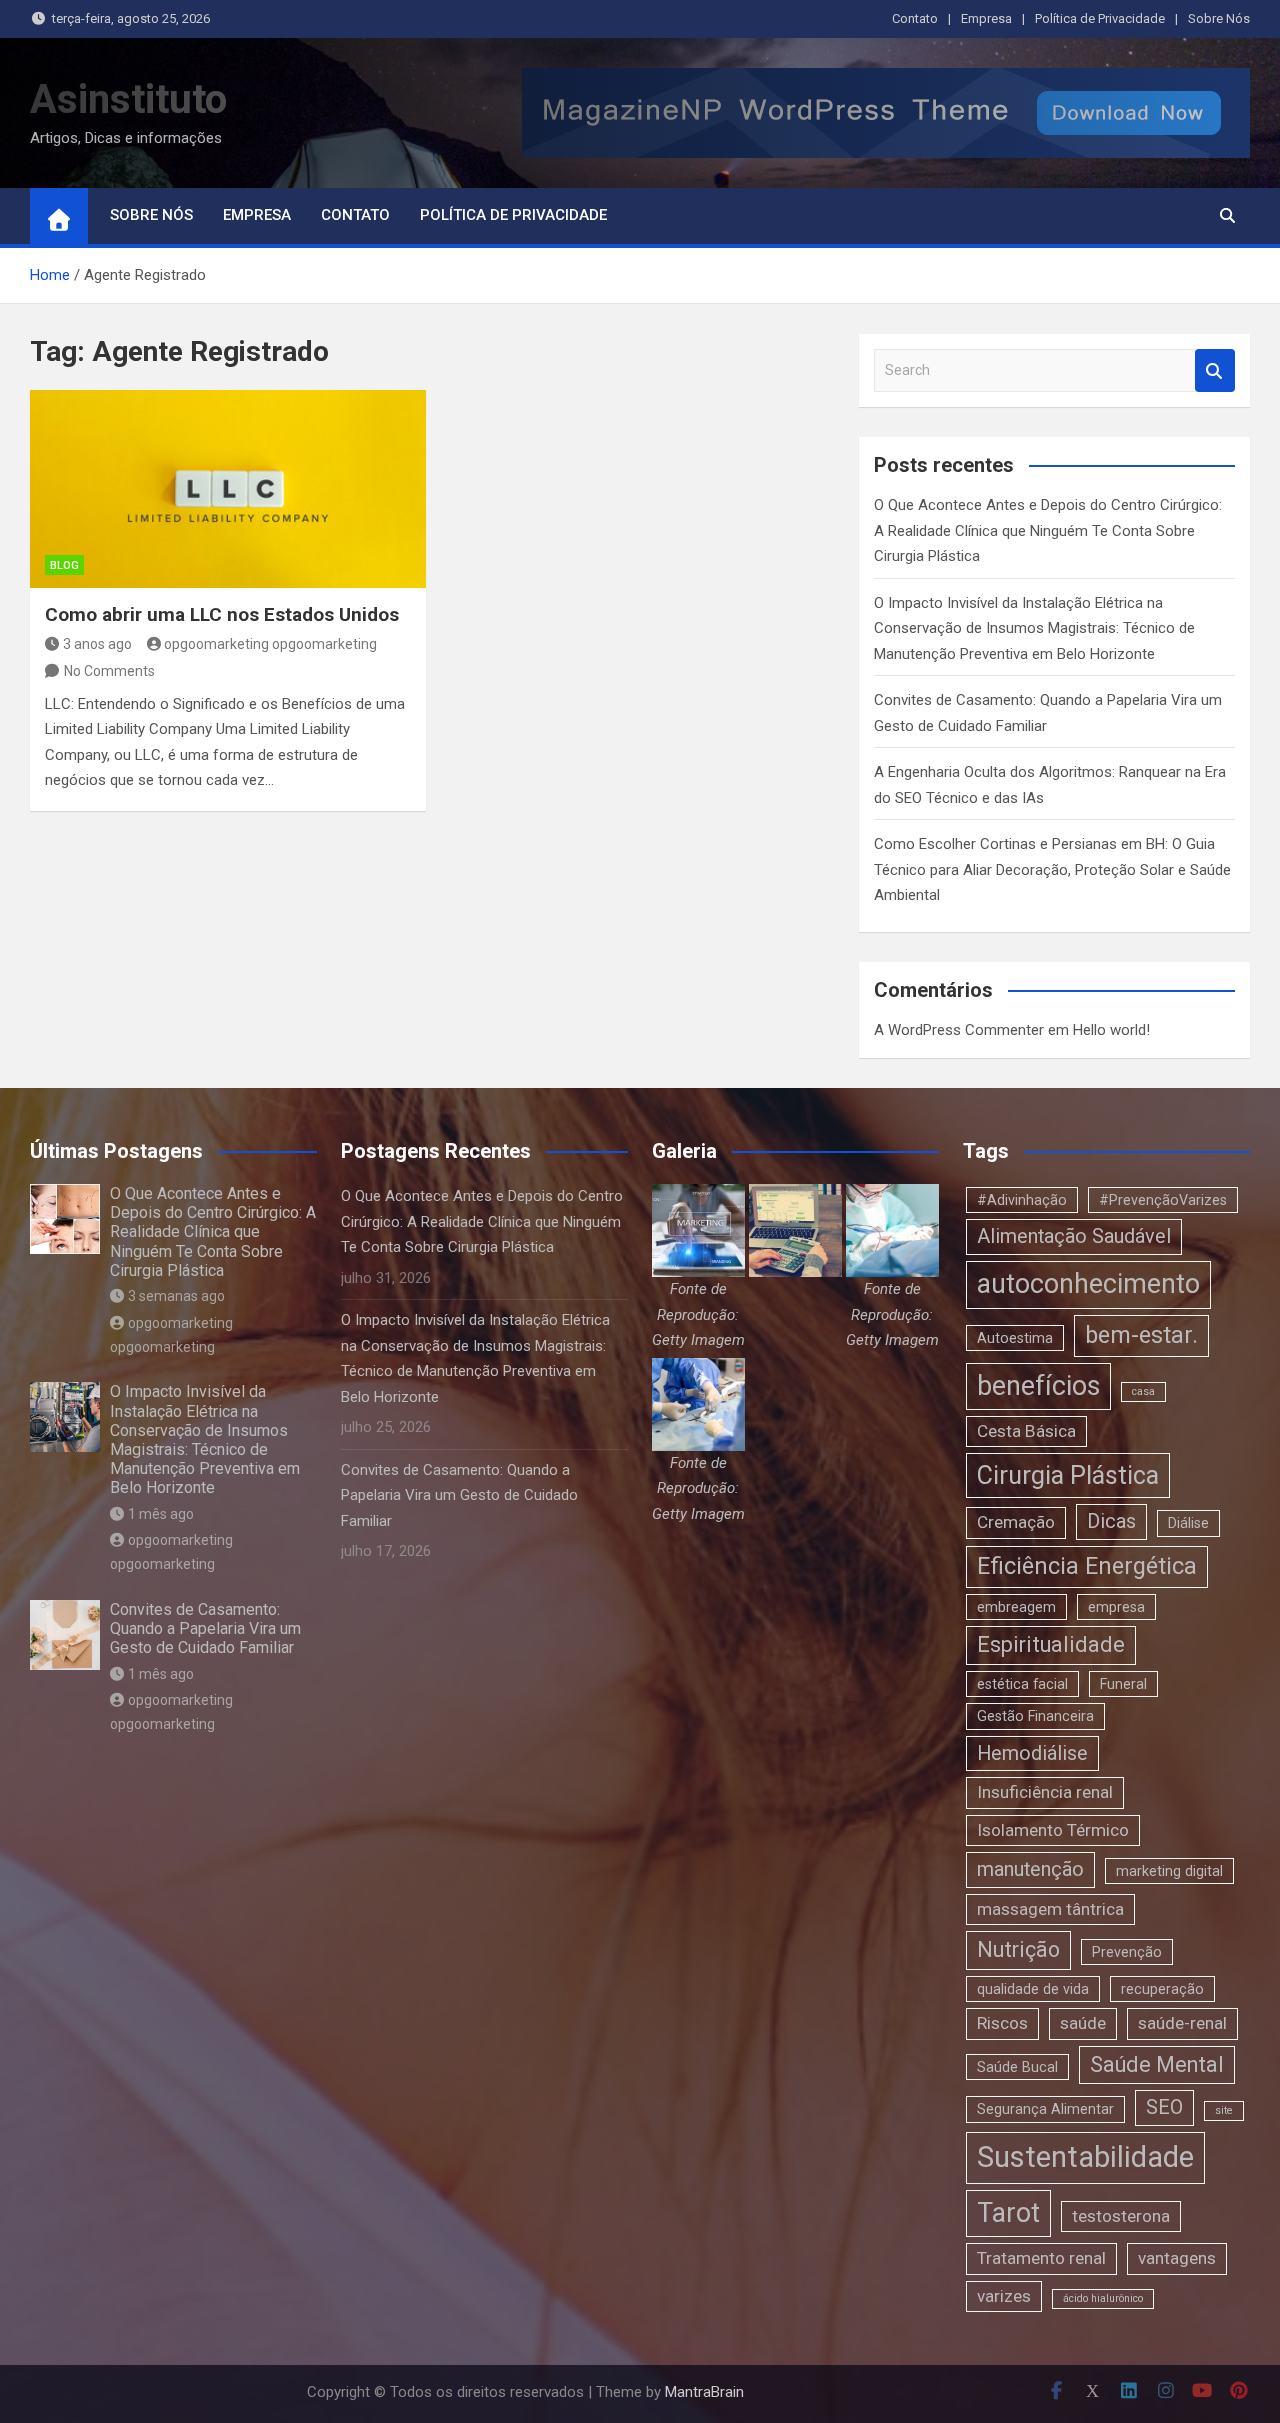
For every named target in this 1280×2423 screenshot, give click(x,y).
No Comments (109, 671)
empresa (1116, 1607)
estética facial (1022, 1684)
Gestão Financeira (1035, 1716)
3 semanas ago (176, 1296)
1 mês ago (161, 1514)
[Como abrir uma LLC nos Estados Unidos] (228, 489)
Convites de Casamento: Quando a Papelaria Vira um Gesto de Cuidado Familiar (205, 1628)
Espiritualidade (1051, 1644)
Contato (915, 18)
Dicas (1111, 1521)
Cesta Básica (1026, 1431)
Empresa (986, 18)
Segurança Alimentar (1045, 2109)
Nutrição (1018, 1949)
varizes (1004, 2296)
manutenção (1030, 1869)
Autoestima (1015, 1338)
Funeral (1123, 1684)
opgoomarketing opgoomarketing (270, 644)
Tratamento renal (1041, 2258)
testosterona (1121, 2216)
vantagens (1177, 2258)
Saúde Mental (1157, 2064)
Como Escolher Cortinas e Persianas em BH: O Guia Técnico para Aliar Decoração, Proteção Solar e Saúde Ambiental (1052, 869)
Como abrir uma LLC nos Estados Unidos (222, 614)
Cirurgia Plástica (1068, 1475)
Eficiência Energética (1087, 1566)
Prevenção (1127, 1952)
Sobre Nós (1219, 18)
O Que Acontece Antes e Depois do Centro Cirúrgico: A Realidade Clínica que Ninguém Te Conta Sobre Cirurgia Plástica (1048, 530)
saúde (1083, 2023)
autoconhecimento (1088, 1284)
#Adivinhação (1022, 1200)
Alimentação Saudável (1074, 1236)
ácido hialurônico (1103, 2298)
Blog (64, 565)
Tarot (1008, 2213)
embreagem (1016, 1607)
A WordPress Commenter (959, 1030)
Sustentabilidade (1085, 2157)
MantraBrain (704, 2392)
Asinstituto (128, 99)
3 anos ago (97, 644)
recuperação (1162, 1989)
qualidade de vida (1033, 1989)
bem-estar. (1141, 1335)
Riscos (1002, 2023)
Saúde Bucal (1017, 2067)
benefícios (1038, 1386)
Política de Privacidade (1100, 18)
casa (1143, 1391)
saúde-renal (1182, 2023)
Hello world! (1111, 1030)
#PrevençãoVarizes (1163, 1200)
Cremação (1016, 1522)
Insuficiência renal (1045, 1792)
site (1224, 2110)
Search (1215, 370)
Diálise (1188, 1523)
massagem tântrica (1050, 1909)
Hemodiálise (1032, 1753)
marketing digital (1169, 1871)
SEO (1164, 2107)
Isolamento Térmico (1053, 1830)
